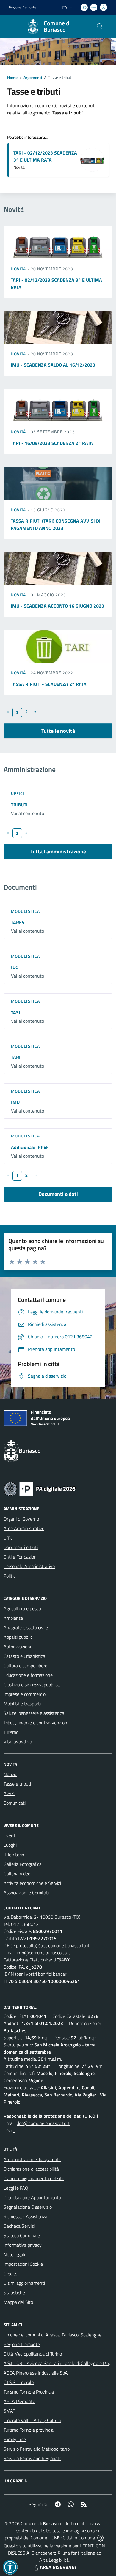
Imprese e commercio (25, 1694)
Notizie (10, 1774)
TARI (16, 1057)
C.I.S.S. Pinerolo (19, 2382)
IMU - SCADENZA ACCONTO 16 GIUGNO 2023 (57, 606)
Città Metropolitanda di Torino (33, 2354)
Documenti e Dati (21, 1547)
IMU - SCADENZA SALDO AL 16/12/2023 (53, 365)
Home (12, 77)
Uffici (18, 793)
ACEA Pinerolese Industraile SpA (36, 2373)
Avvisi (9, 1793)
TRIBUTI (19, 805)
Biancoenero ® (46, 2553)
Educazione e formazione (28, 1675)
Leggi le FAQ (16, 2188)
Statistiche (14, 2293)
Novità (19, 269)
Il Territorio (14, 1855)
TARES (18, 922)
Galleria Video (17, 1874)
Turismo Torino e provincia (29, 2430)
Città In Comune (79, 2538)
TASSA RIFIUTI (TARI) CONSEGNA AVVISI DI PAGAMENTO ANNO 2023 (56, 524)
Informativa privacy (23, 2245)
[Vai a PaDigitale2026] (40, 1488)
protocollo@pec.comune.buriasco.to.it (53, 1945)
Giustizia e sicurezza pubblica (32, 1685)
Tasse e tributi (17, 1784)
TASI (16, 1012)
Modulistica (25, 911)
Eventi (10, 1836)
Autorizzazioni (17, 1647)
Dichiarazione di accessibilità (31, 2169)
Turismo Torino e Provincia (29, 2392)
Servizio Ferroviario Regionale (32, 2458)
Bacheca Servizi (19, 2226)
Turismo (11, 1732)
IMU (15, 1102)
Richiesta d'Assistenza (25, 2216)
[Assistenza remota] (100, 2538)
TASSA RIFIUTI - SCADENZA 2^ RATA (49, 684)
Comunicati (15, 1803)
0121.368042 (25, 1924)
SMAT (9, 2411)
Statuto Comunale (22, 2235)
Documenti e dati (58, 1194)
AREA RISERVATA (58, 2567)
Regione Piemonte (22, 7)
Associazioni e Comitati (26, 1893)
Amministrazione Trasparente (32, 2159)
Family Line (15, 2439)
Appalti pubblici (18, 1637)
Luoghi (10, 1845)
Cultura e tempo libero (25, 1666)
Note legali (14, 2254)
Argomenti (33, 77)
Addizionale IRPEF (30, 1147)
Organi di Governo (21, 1519)
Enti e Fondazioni (21, 1557)
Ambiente (13, 1618)
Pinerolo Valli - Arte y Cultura (32, 2420)
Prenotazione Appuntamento (32, 2197)
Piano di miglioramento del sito (34, 2178)
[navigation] (12, 26)
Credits (10, 2274)
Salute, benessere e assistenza (34, 1713)
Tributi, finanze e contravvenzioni (36, 1723)
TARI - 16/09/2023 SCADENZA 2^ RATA (52, 443)
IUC (15, 967)
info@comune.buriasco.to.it (43, 1953)
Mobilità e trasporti (22, 1704)
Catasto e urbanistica (24, 1656)
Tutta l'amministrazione (58, 851)
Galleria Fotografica (23, 1864)
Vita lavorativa (18, 1742)
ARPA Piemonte (19, 2401)
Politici (10, 1576)
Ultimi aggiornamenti (24, 2283)
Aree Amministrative (24, 1528)
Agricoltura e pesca (22, 1608)
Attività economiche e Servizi (32, 1883)
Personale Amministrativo (29, 1566)
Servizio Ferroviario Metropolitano (37, 2449)
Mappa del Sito (18, 2302)
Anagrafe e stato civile (26, 1627)
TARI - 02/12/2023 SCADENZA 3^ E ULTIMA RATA (45, 156)
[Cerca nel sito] (100, 26)
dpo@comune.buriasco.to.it (43, 2123)
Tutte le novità (58, 731)
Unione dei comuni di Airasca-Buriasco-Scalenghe (52, 2335)
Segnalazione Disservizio (28, 2207)
